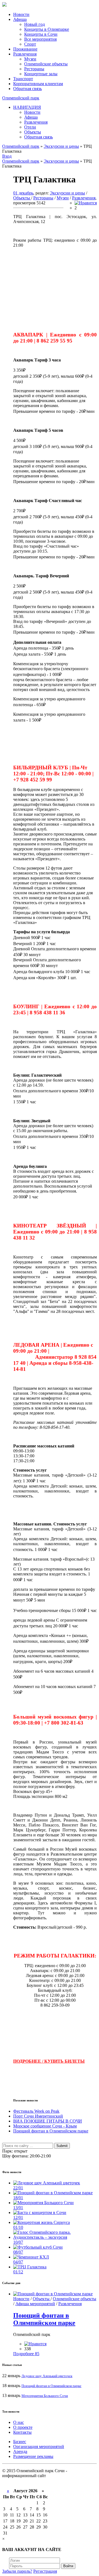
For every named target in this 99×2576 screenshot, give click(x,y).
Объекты (22, 198)
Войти (68, 2566)
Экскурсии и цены (67, 193)
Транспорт (23, 79)
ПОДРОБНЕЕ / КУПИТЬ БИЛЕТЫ (49, 2061)
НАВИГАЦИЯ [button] (27, 107)
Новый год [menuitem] (35, 24)
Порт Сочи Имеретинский (38, 2116)
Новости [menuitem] (32, 112)
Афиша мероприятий (35, 2304)
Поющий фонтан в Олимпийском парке (51, 2131)
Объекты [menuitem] (33, 132)
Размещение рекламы (33, 2456)
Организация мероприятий (39, 2446)
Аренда (20, 2451)
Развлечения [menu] (25, 54)
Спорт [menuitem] (30, 44)
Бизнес (20, 2442)
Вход (7, 156)
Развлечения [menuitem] (36, 122)
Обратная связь (28, 89)
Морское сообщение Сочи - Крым (45, 2126)
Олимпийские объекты (75, 2299)
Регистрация (45, 2571)
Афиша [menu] (20, 19)
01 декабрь (23, 193)
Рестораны (43, 198)
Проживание (25, 49)
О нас (19, 2422)
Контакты (22, 2432)
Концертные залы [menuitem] (41, 74)
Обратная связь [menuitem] (38, 137)
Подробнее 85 (26, 2354)
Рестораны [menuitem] (34, 69)
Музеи (63, 198)
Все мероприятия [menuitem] (40, 39)
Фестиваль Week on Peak (36, 2111)
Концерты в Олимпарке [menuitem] (47, 29)
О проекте (23, 2427)
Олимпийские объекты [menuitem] (46, 64)
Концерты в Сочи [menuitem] (41, 34)
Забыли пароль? (17, 2571)
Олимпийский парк (21, 98)
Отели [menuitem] (30, 127)
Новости (21, 14)
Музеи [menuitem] (30, 59)
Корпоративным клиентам (38, 84)
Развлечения (84, 198)
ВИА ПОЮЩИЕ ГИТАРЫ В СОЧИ (48, 2121)
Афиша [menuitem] (31, 117)
